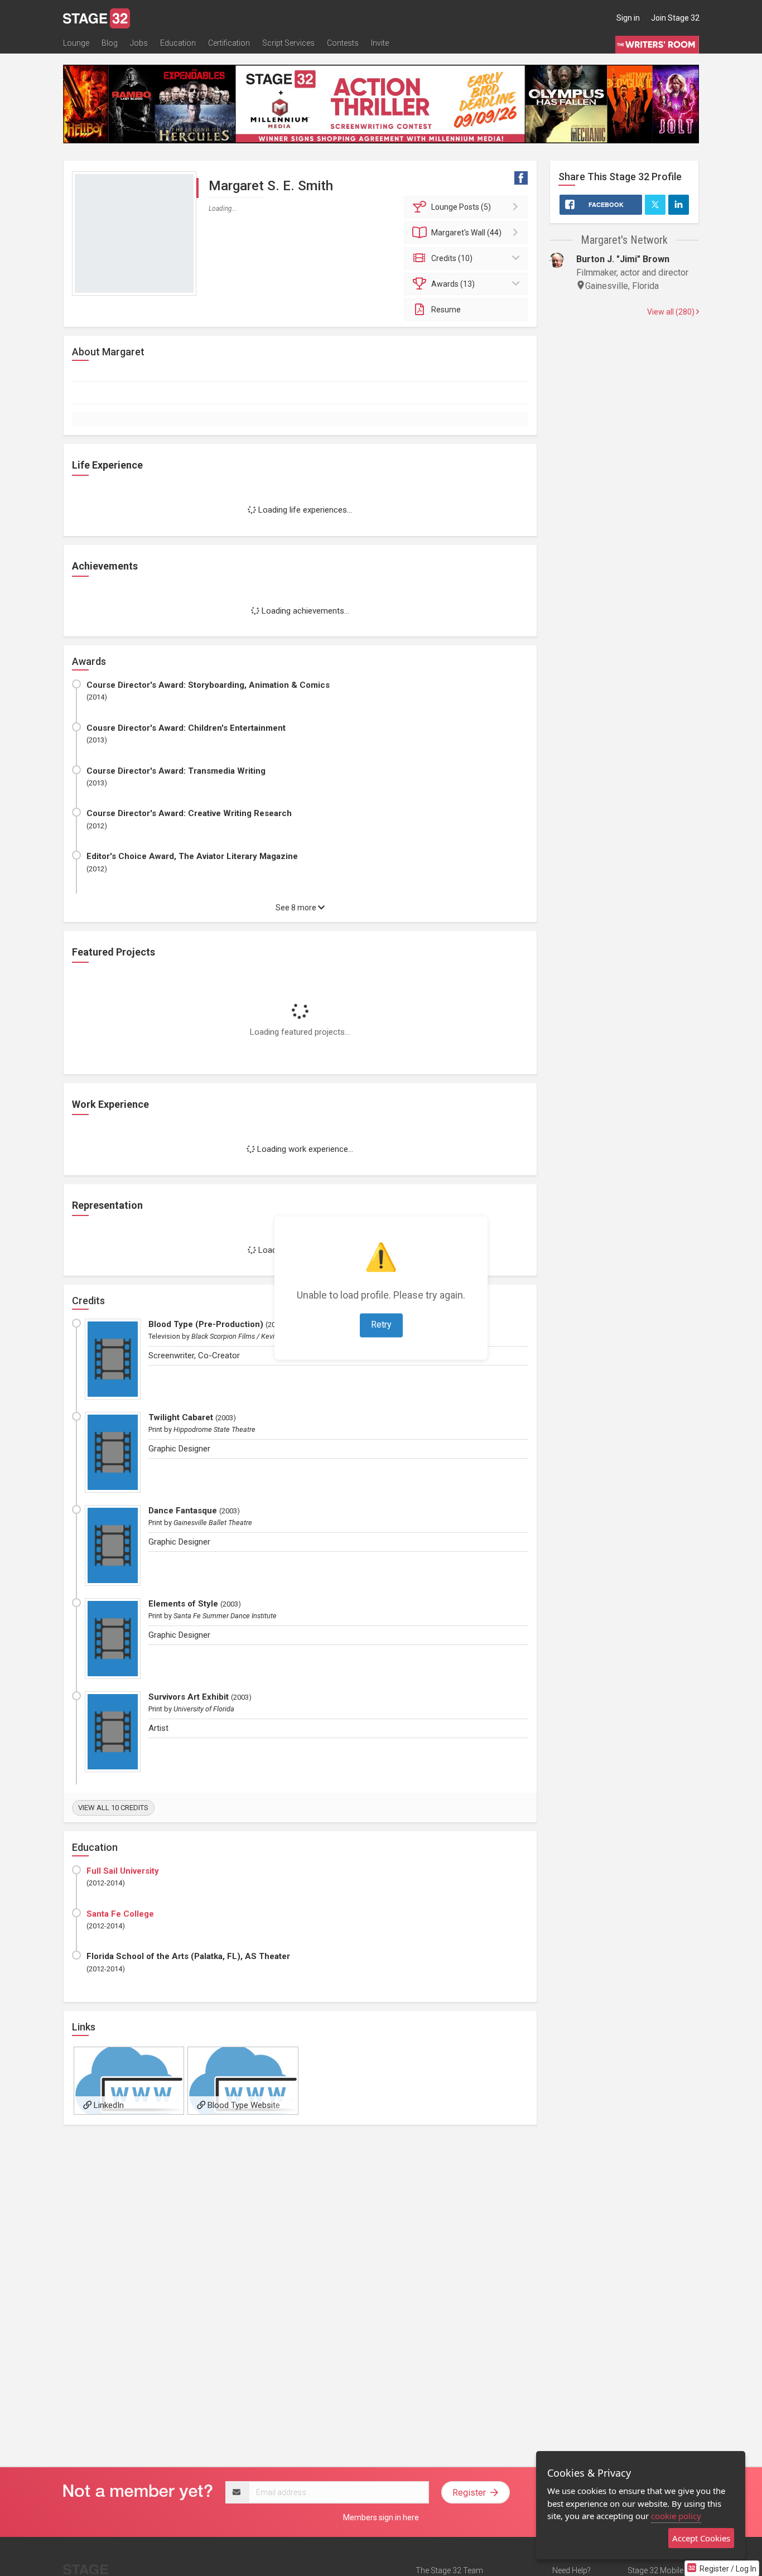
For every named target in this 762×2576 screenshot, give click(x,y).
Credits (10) (452, 258)
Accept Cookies (701, 2538)
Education (178, 43)
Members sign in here (381, 2517)
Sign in (628, 18)
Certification (229, 43)
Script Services (288, 43)
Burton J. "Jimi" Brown (623, 259)
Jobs (139, 43)
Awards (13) (453, 284)
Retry (381, 1325)
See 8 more (297, 908)
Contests (343, 43)
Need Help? (571, 2570)
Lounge (76, 43)
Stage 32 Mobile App (663, 2570)
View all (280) (672, 312)
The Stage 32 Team (449, 2570)
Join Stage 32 (675, 18)
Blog (110, 43)
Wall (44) (466, 233)
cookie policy (676, 2516)
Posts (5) (461, 207)
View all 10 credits (113, 1808)
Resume (446, 310)
